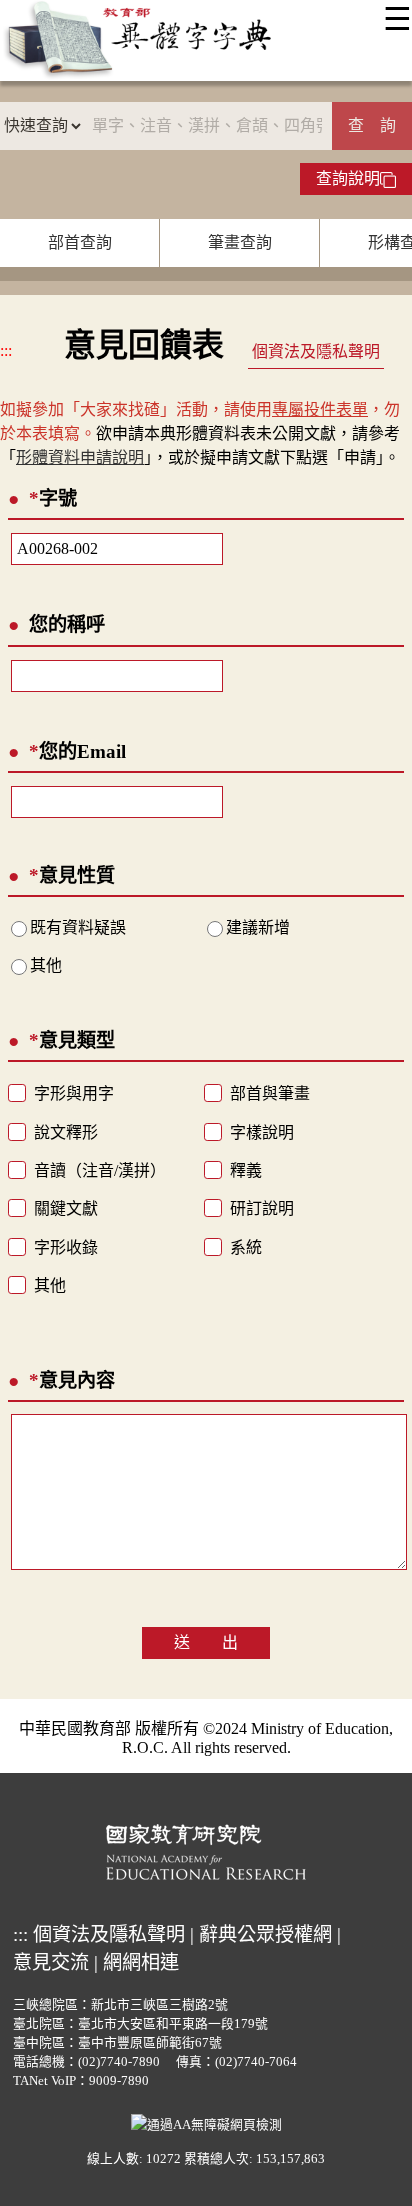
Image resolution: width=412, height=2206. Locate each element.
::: (6, 350)
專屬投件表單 (320, 409)
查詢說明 (348, 178)
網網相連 (141, 1962)
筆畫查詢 (240, 242)
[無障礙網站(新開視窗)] (206, 2123)
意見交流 (51, 1962)
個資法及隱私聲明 (316, 351)
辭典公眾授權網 (265, 1934)
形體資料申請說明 (80, 457)
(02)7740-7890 (119, 2062)
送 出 (206, 1642)
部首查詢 (80, 242)
